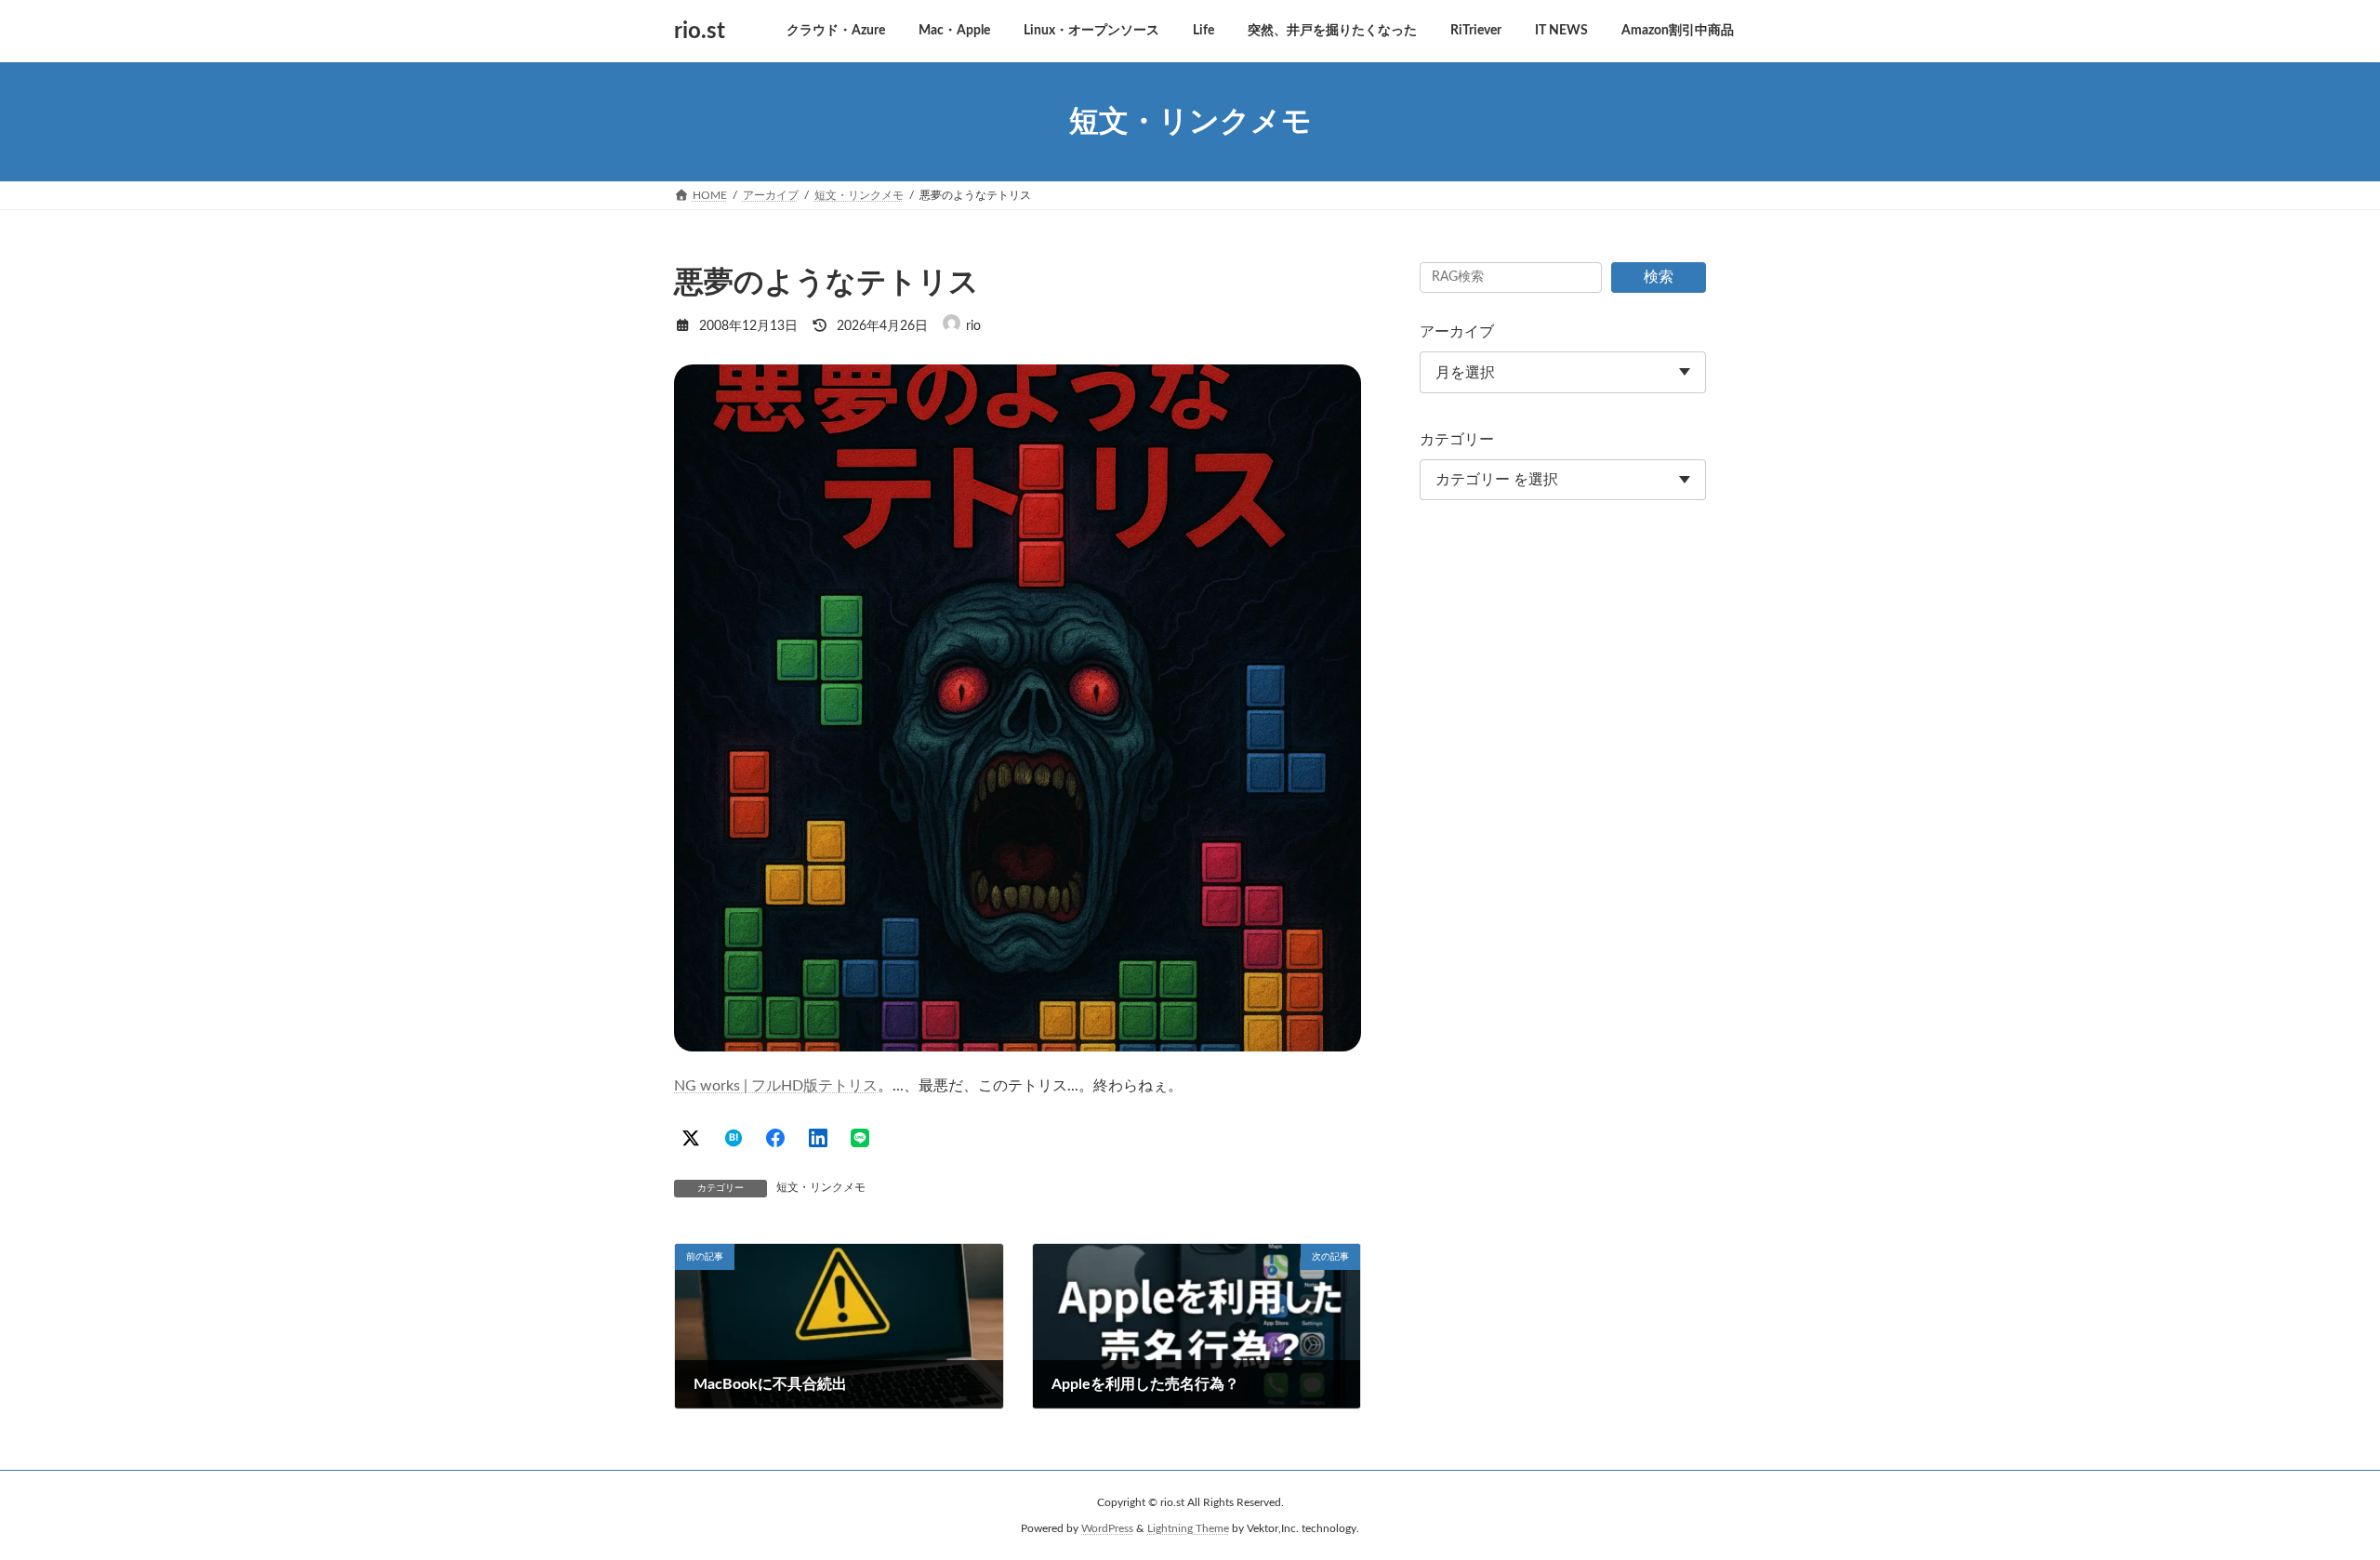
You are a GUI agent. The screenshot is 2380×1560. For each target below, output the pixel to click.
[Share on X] (691, 1138)
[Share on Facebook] (775, 1138)
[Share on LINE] (860, 1138)
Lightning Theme (1188, 1528)
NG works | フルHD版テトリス (776, 1086)
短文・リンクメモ (821, 1187)
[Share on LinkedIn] (818, 1138)
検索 (1659, 277)
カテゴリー (1457, 440)
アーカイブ (1457, 332)
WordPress (1107, 1528)
